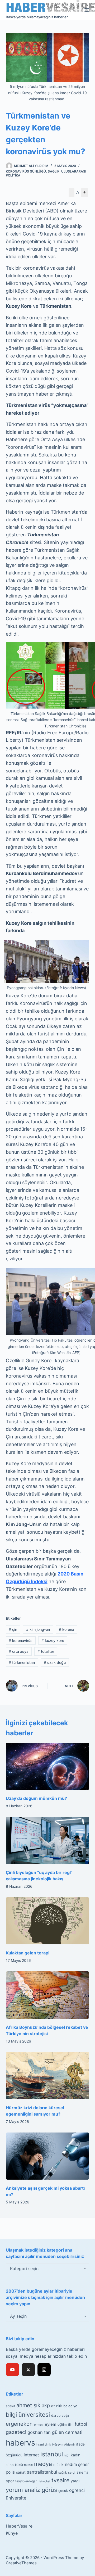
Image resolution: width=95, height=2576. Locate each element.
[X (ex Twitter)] (28, 2370)
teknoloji (44, 2481)
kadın (75, 2455)
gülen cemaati (67, 2432)
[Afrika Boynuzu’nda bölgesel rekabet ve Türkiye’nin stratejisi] (48, 1995)
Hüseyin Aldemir (64, 2444)
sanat (21, 2472)
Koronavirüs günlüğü (26, 171)
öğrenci (77, 2490)
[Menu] (87, 10)
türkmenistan (22, 1662)
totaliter (46, 1651)
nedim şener (77, 2464)
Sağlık (54, 171)
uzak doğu (55, 1662)
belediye (70, 2406)
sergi (72, 2472)
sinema (82, 2472)
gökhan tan (39, 2432)
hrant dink (44, 2444)
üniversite (16, 2498)
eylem (51, 2424)
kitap (10, 2465)
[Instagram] (44, 2370)
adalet (10, 2406)
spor (10, 2481)
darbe (56, 2416)
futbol (81, 2424)
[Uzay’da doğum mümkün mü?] (48, 1766)
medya (43, 2464)
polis (10, 2472)
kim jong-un (38, 1629)
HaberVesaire (19, 2526)
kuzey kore (53, 1640)
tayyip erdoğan (26, 2481)
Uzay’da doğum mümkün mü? (36, 1798)
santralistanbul (42, 2472)
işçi (67, 2455)
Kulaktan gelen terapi (28, 1953)
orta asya (19, 1651)
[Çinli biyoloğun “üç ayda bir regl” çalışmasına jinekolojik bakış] (48, 1840)
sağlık (63, 2473)
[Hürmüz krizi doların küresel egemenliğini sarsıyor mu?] (48, 2076)
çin (13, 1629)
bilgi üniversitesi (28, 2415)
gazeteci (16, 2432)
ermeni (39, 2425)
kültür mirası (24, 2465)
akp (46, 2405)
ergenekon (19, 2424)
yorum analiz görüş (31, 2490)
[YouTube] (12, 2370)
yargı (75, 2481)
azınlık (57, 2406)
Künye (12, 2533)
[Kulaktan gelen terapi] (48, 1921)
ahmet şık (28, 2405)
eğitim (62, 2425)
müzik (58, 2465)
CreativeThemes (21, 2563)
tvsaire (60, 2480)
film (71, 2425)
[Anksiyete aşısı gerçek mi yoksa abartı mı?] (48, 2156)
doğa (65, 2416)
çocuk (63, 2491)
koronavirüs (21, 1640)
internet (31, 2455)
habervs (20, 2443)
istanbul (52, 2454)
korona (66, 1629)
